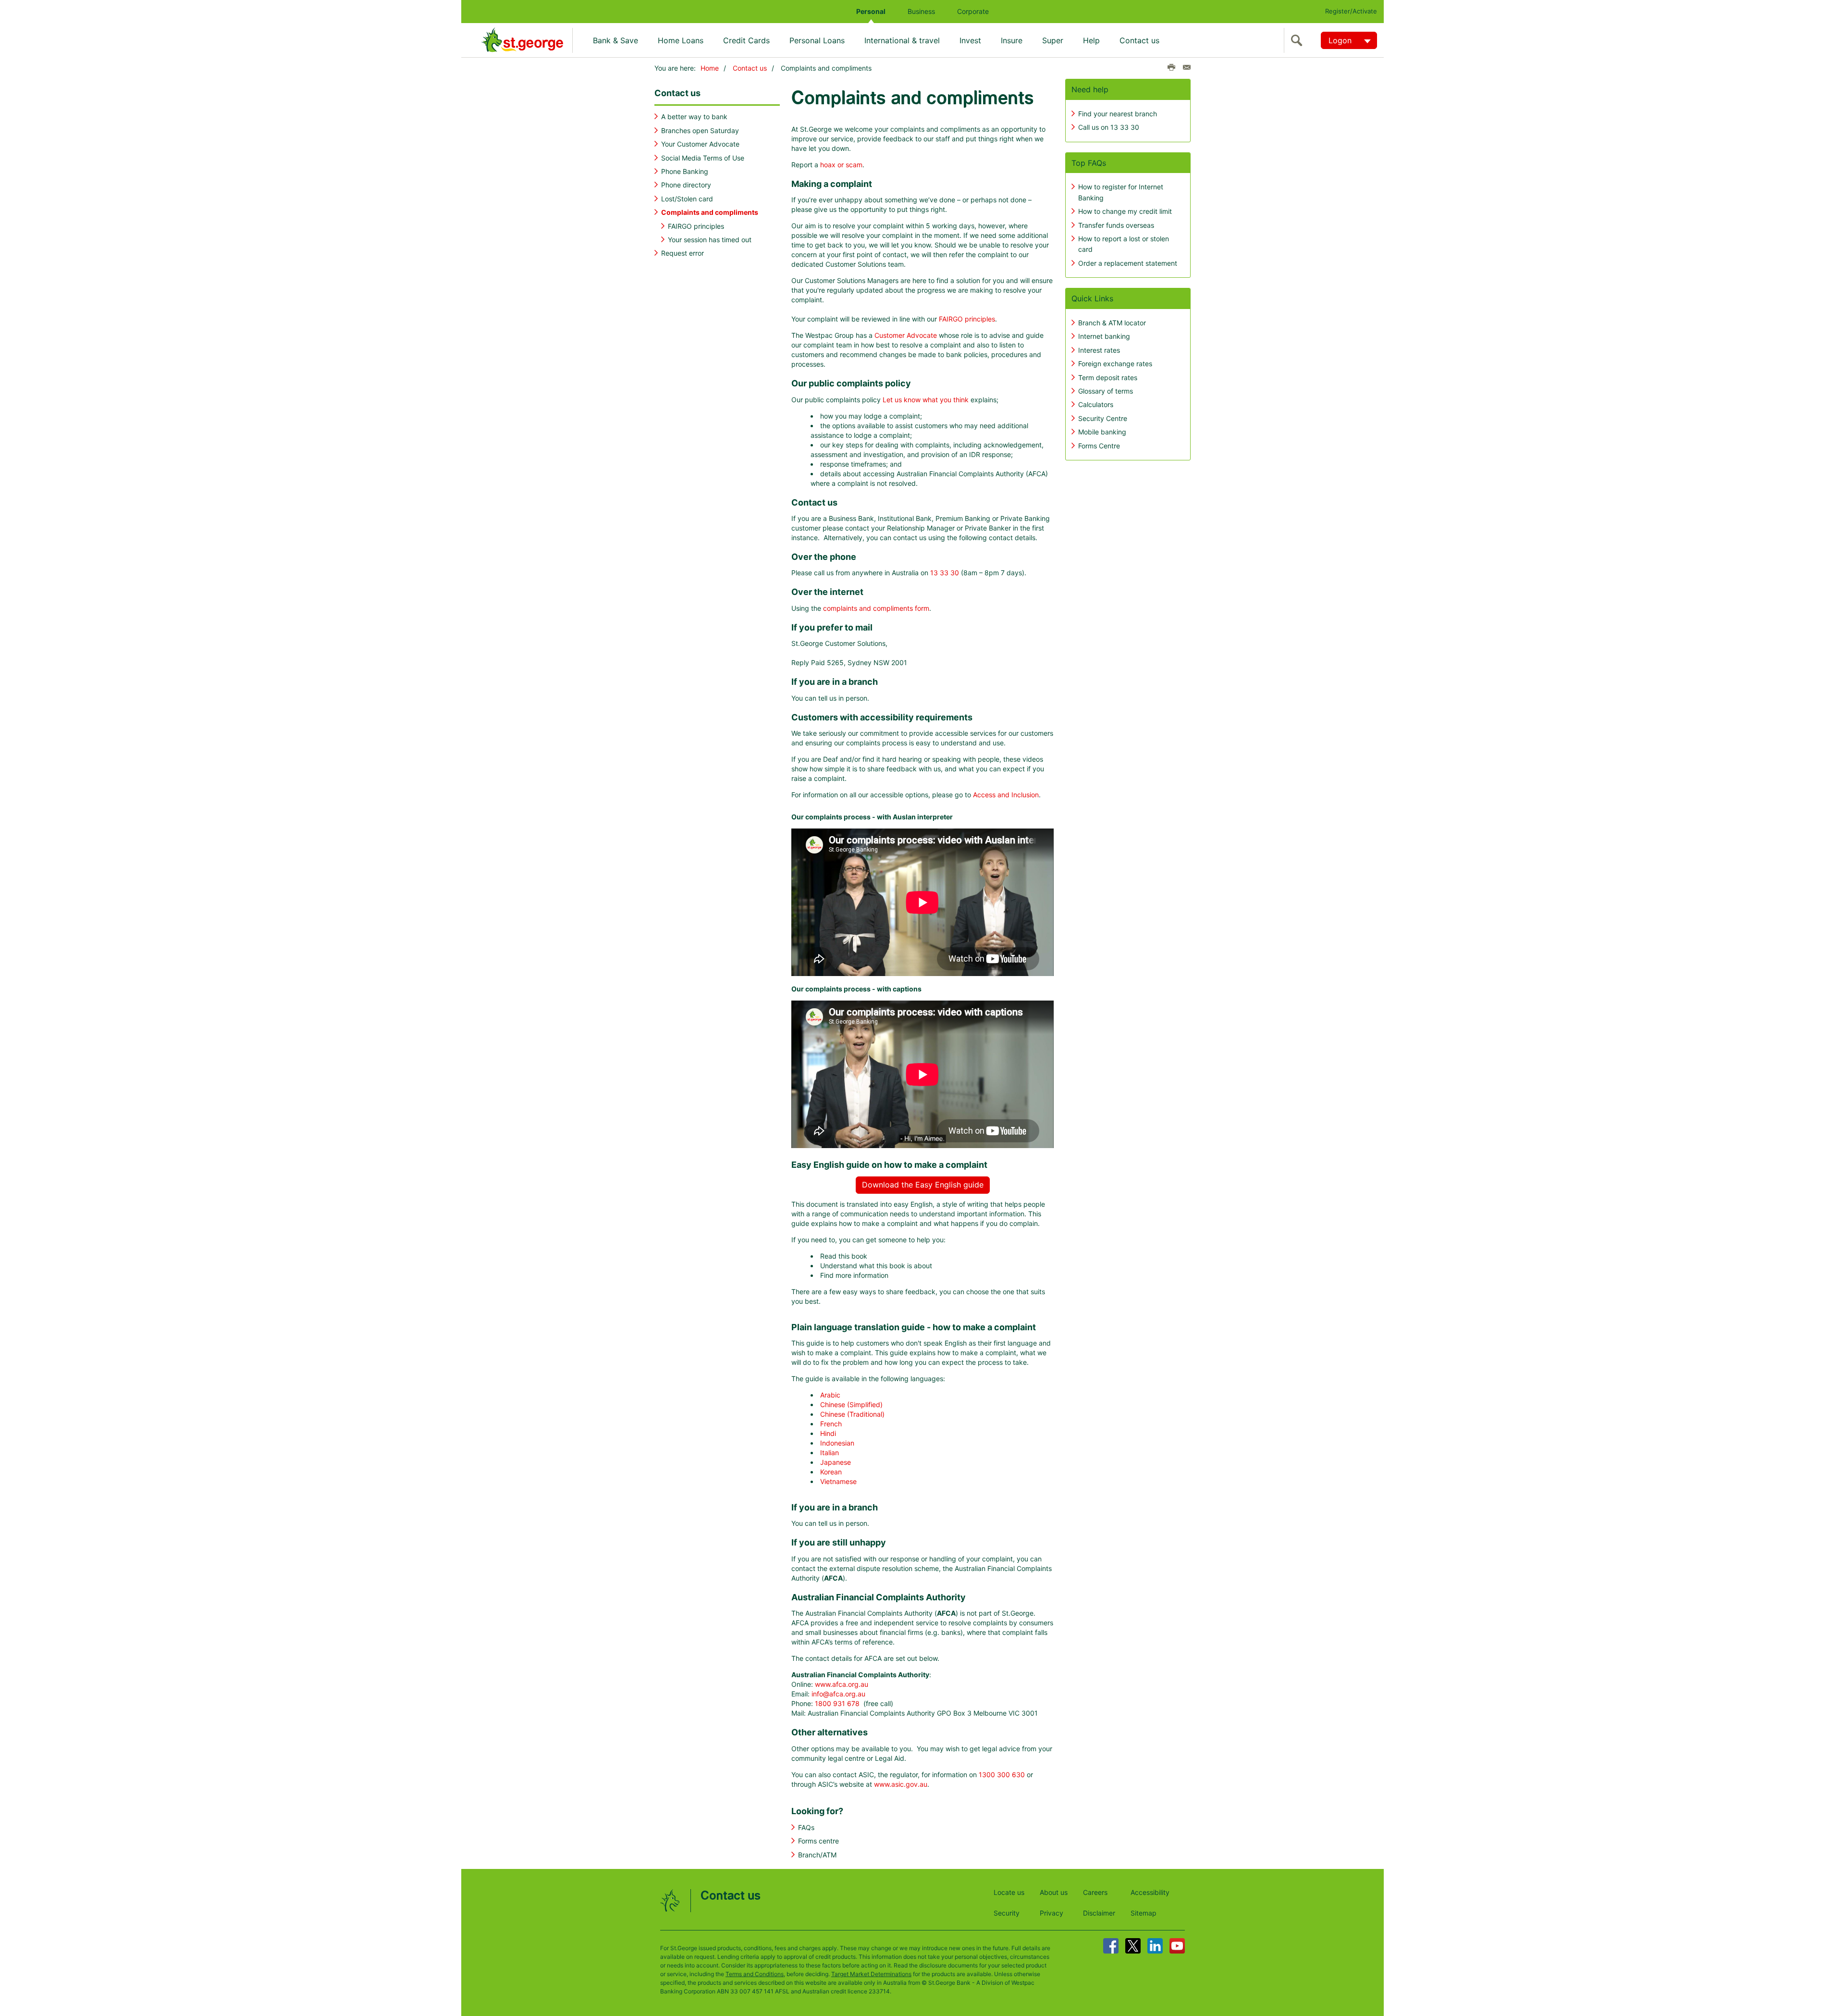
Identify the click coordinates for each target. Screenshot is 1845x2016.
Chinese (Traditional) (852, 1414)
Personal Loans (817, 40)
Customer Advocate (906, 335)
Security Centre (1103, 418)
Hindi (828, 1433)
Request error (683, 253)
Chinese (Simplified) (851, 1404)
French (831, 1424)
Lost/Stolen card (687, 199)
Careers (1095, 1892)
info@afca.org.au (838, 1694)
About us (1054, 1892)
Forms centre (818, 1841)
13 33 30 (945, 573)
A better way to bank (694, 117)
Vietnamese (838, 1481)
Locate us (1009, 1892)
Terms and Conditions (755, 1974)
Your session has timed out (710, 240)
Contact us (1139, 40)
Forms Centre (1099, 446)
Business (921, 11)
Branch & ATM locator (1112, 323)
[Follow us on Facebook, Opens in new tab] (1111, 1946)
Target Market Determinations (871, 1974)
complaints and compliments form (876, 608)
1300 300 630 (1002, 1775)
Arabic (830, 1395)
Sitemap (1144, 1913)
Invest (970, 40)
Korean (831, 1472)
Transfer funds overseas (1116, 225)
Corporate (973, 11)
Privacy (1052, 1913)
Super (1053, 40)
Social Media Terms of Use (703, 158)
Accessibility (1150, 1892)
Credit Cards (746, 40)
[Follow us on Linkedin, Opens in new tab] (1155, 1946)
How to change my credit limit (1125, 211)
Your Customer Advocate (700, 144)
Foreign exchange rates (1115, 364)
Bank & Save (615, 40)
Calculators (1096, 404)
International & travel (902, 40)
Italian (830, 1453)
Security (1007, 1913)
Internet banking (1104, 336)
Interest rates (1099, 350)
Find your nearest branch (1118, 114)
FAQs (806, 1827)
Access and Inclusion (1006, 795)
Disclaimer (1099, 1913)
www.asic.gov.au (901, 1784)
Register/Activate (1351, 11)
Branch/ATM (817, 1855)
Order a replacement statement (1128, 263)
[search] (1299, 40)
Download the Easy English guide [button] (923, 1185)
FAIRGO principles (696, 226)
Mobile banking (1102, 432)
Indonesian (837, 1443)
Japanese (836, 1462)
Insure (1012, 40)
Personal (871, 11)
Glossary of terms (1106, 391)
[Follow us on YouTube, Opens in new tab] (1177, 1946)
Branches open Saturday (700, 130)
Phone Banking (685, 171)
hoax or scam (841, 165)
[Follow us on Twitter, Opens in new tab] (1133, 1946)
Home (710, 68)
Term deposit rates (1108, 377)
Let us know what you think (926, 400)
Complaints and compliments (710, 212)
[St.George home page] (527, 40)
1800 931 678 (837, 1703)
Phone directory (686, 185)
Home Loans (681, 40)
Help (1091, 40)
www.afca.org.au (842, 1684)
